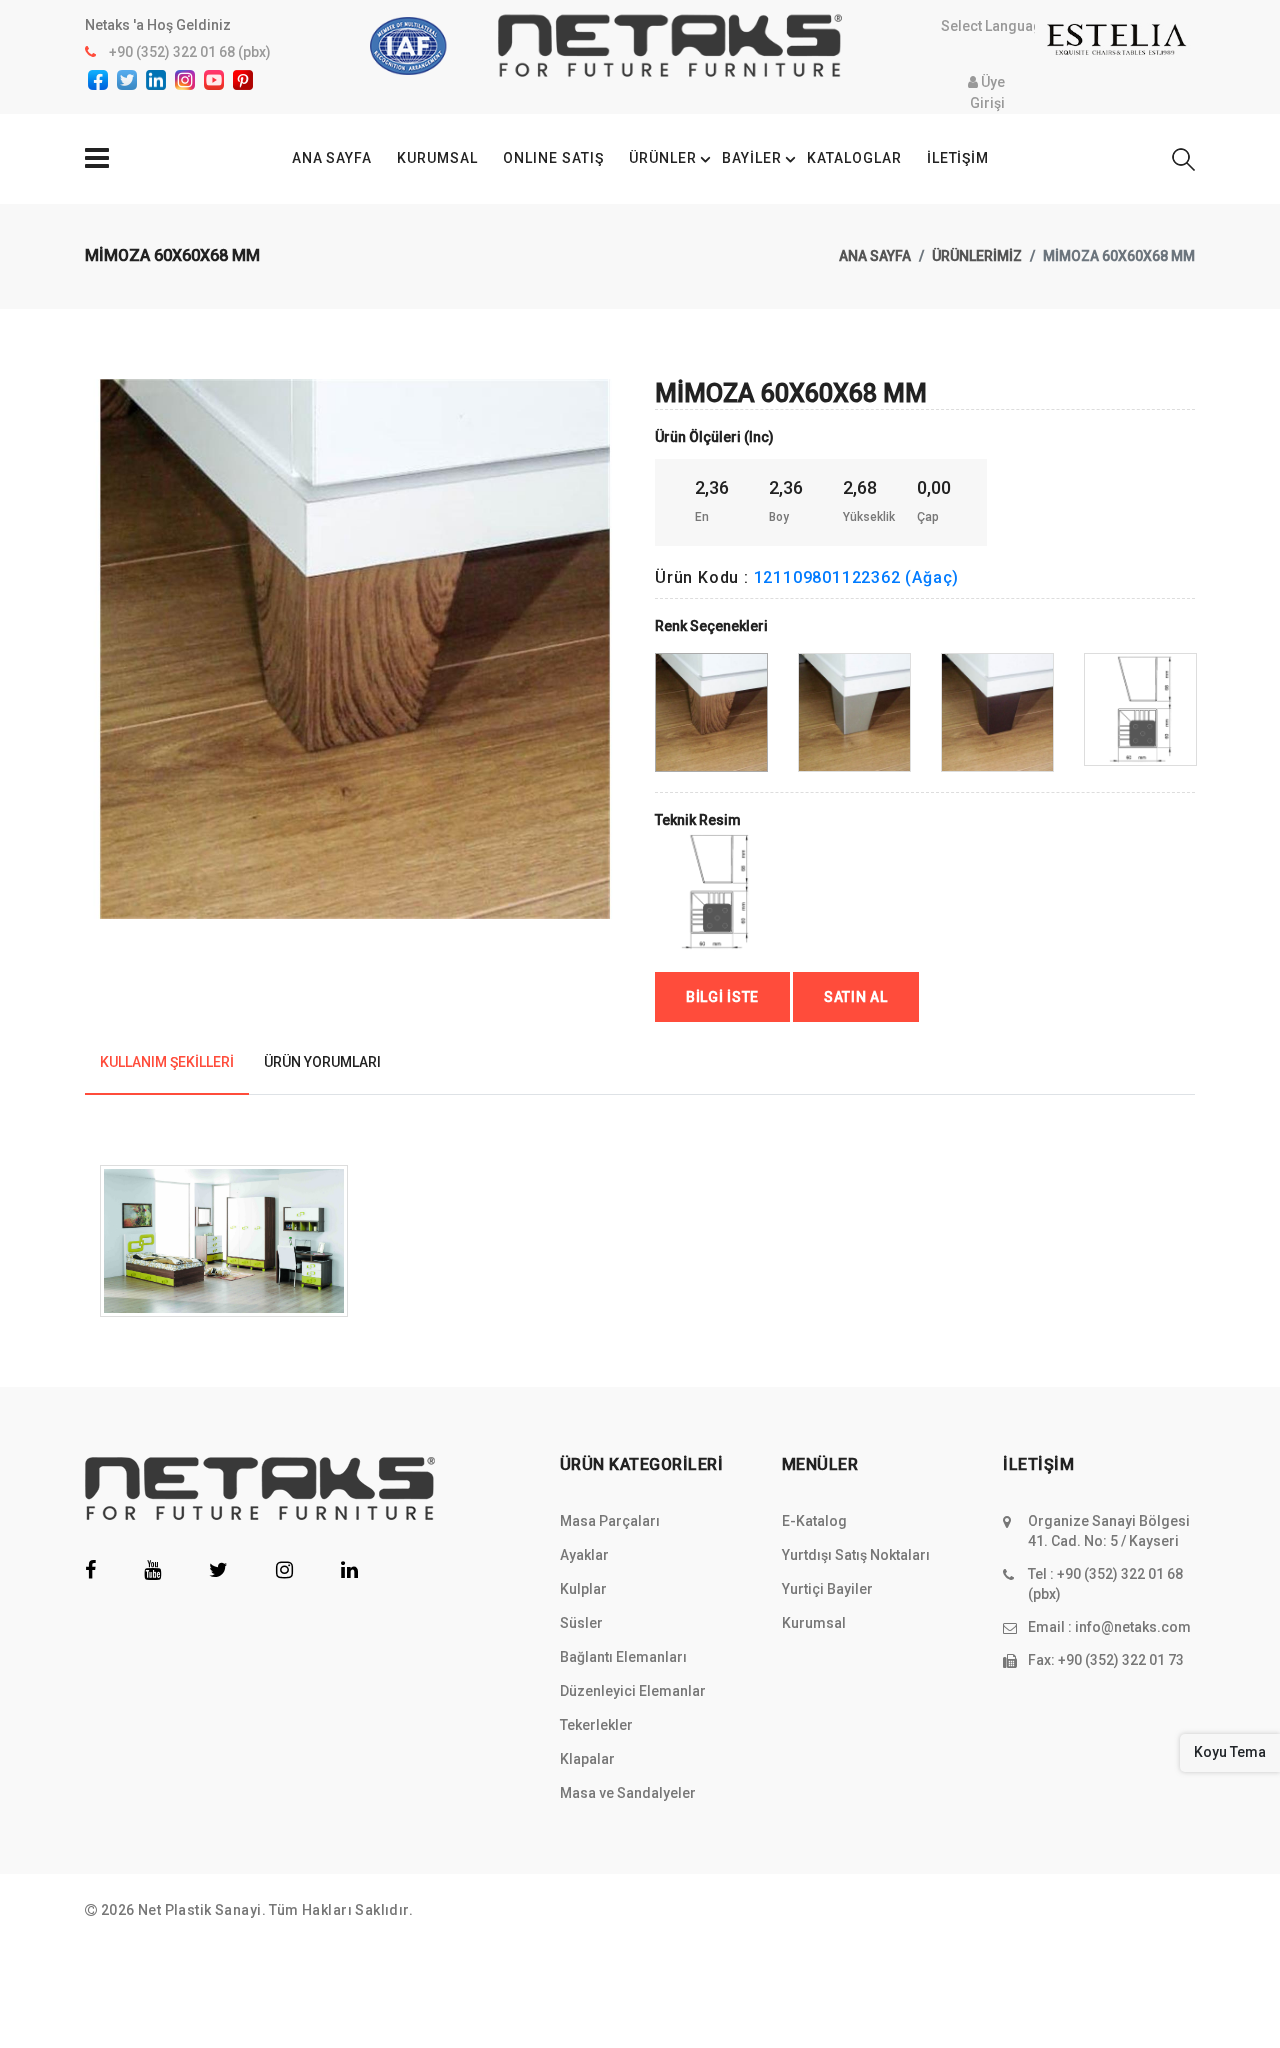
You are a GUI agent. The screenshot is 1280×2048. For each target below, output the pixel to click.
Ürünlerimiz (977, 256)
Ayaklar (584, 1555)
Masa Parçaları (610, 1521)
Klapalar (587, 1759)
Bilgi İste (722, 997)
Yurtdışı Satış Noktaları (856, 1555)
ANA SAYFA (332, 158)
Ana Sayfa (875, 256)
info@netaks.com (1133, 1627)
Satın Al (856, 997)
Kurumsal (814, 1623)
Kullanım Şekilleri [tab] (167, 1062)
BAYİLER (752, 158)
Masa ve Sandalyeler (628, 1793)
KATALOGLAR (854, 158)
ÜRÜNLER (663, 158)
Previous (96, 601)
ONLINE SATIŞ (553, 158)
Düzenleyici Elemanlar (633, 1691)
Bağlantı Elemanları (623, 1657)
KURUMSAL (437, 158)
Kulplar (583, 1589)
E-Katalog (814, 1521)
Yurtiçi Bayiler (827, 1589)
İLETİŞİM (958, 158)
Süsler (581, 1623)
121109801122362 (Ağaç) (857, 577)
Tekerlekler (596, 1725)
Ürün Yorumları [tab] (322, 1062)
